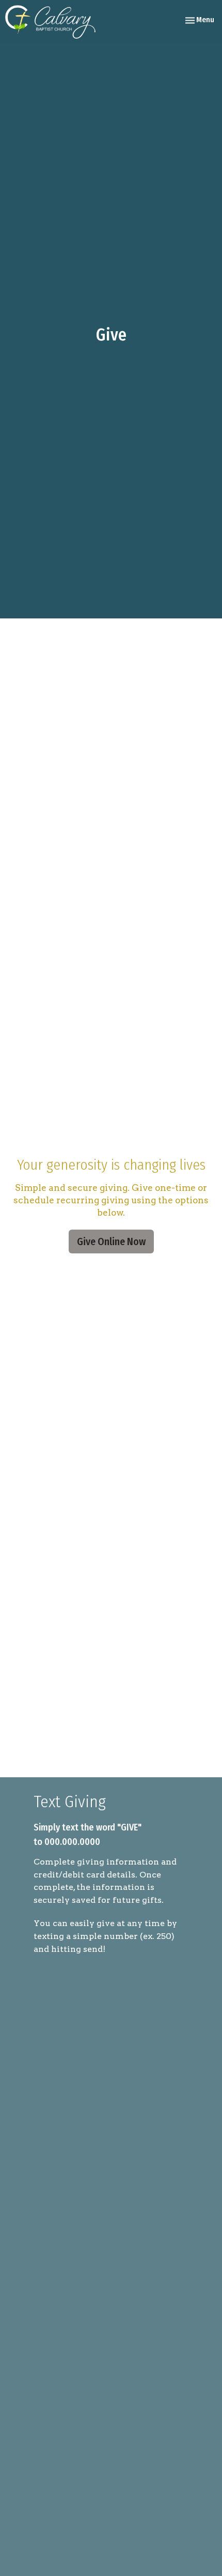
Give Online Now (111, 1242)
